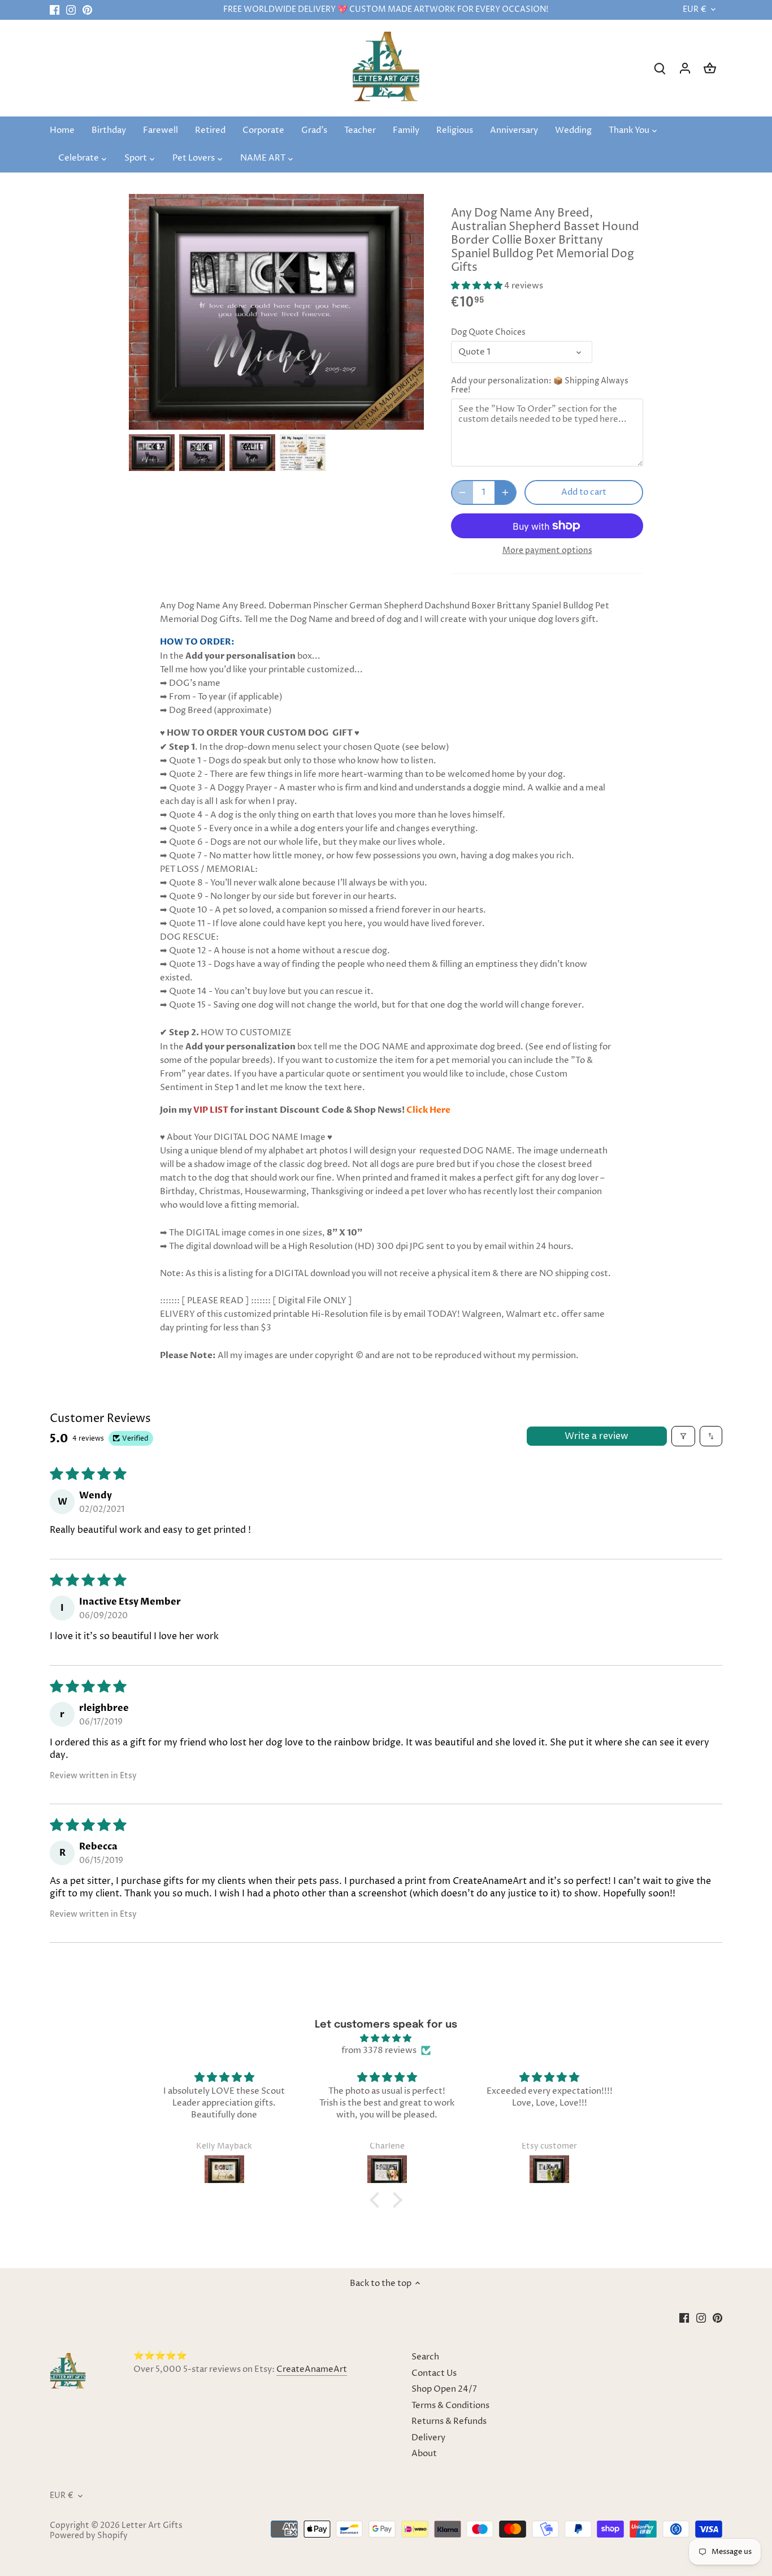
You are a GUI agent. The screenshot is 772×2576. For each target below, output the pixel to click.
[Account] (685, 68)
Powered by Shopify (89, 2536)
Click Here (428, 1110)
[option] (152, 453)
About (424, 2454)
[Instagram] (71, 10)
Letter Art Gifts (152, 2526)
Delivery (428, 2438)
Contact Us (434, 2373)
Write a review (597, 1436)
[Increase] (505, 492)
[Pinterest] (87, 10)
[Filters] (683, 1436)
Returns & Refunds (449, 2421)
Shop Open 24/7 (444, 2389)
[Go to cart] (710, 68)
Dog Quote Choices (488, 332)
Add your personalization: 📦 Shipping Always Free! (540, 386)
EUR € (695, 10)
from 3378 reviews (379, 2050)
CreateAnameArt (312, 2369)
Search (425, 2357)
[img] (386, 2038)
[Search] (660, 68)
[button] (478, 286)
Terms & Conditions (450, 2406)
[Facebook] (55, 10)
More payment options (547, 550)
